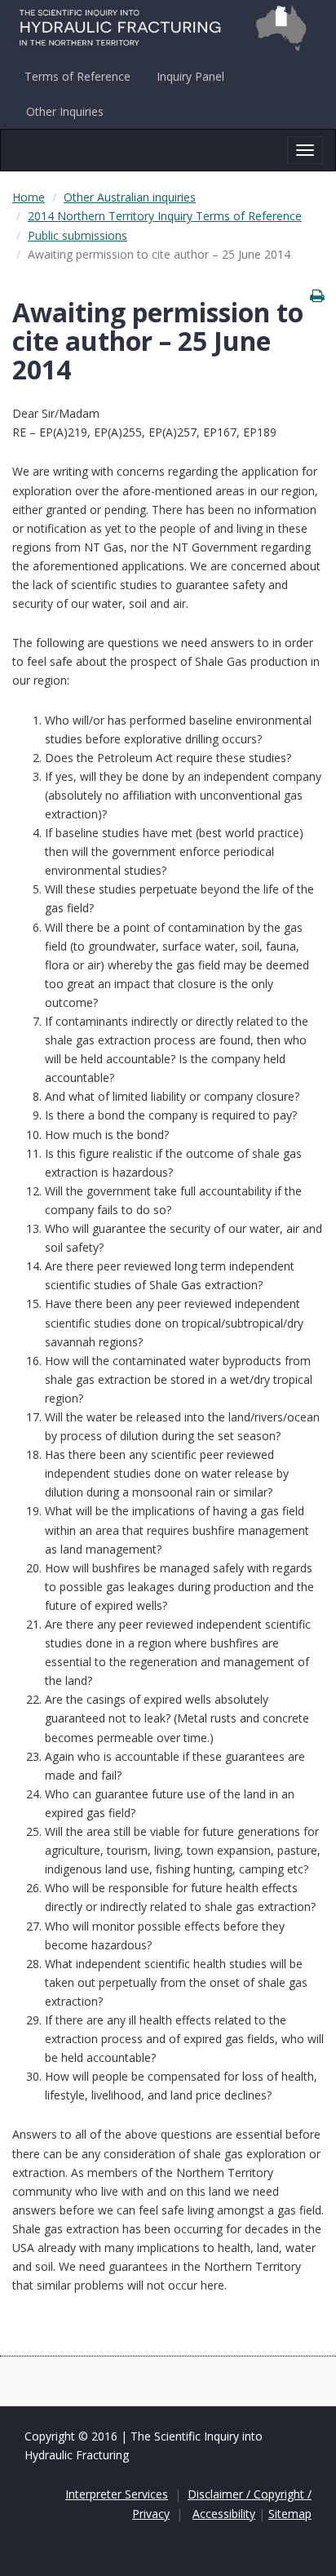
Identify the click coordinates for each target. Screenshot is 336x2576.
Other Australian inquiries (130, 197)
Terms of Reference (77, 76)
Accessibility (224, 2514)
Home (29, 197)
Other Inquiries (65, 111)
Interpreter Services (117, 2494)
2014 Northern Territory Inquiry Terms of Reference (165, 216)
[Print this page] (317, 295)
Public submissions (77, 235)
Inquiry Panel (190, 76)
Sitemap (290, 2514)
